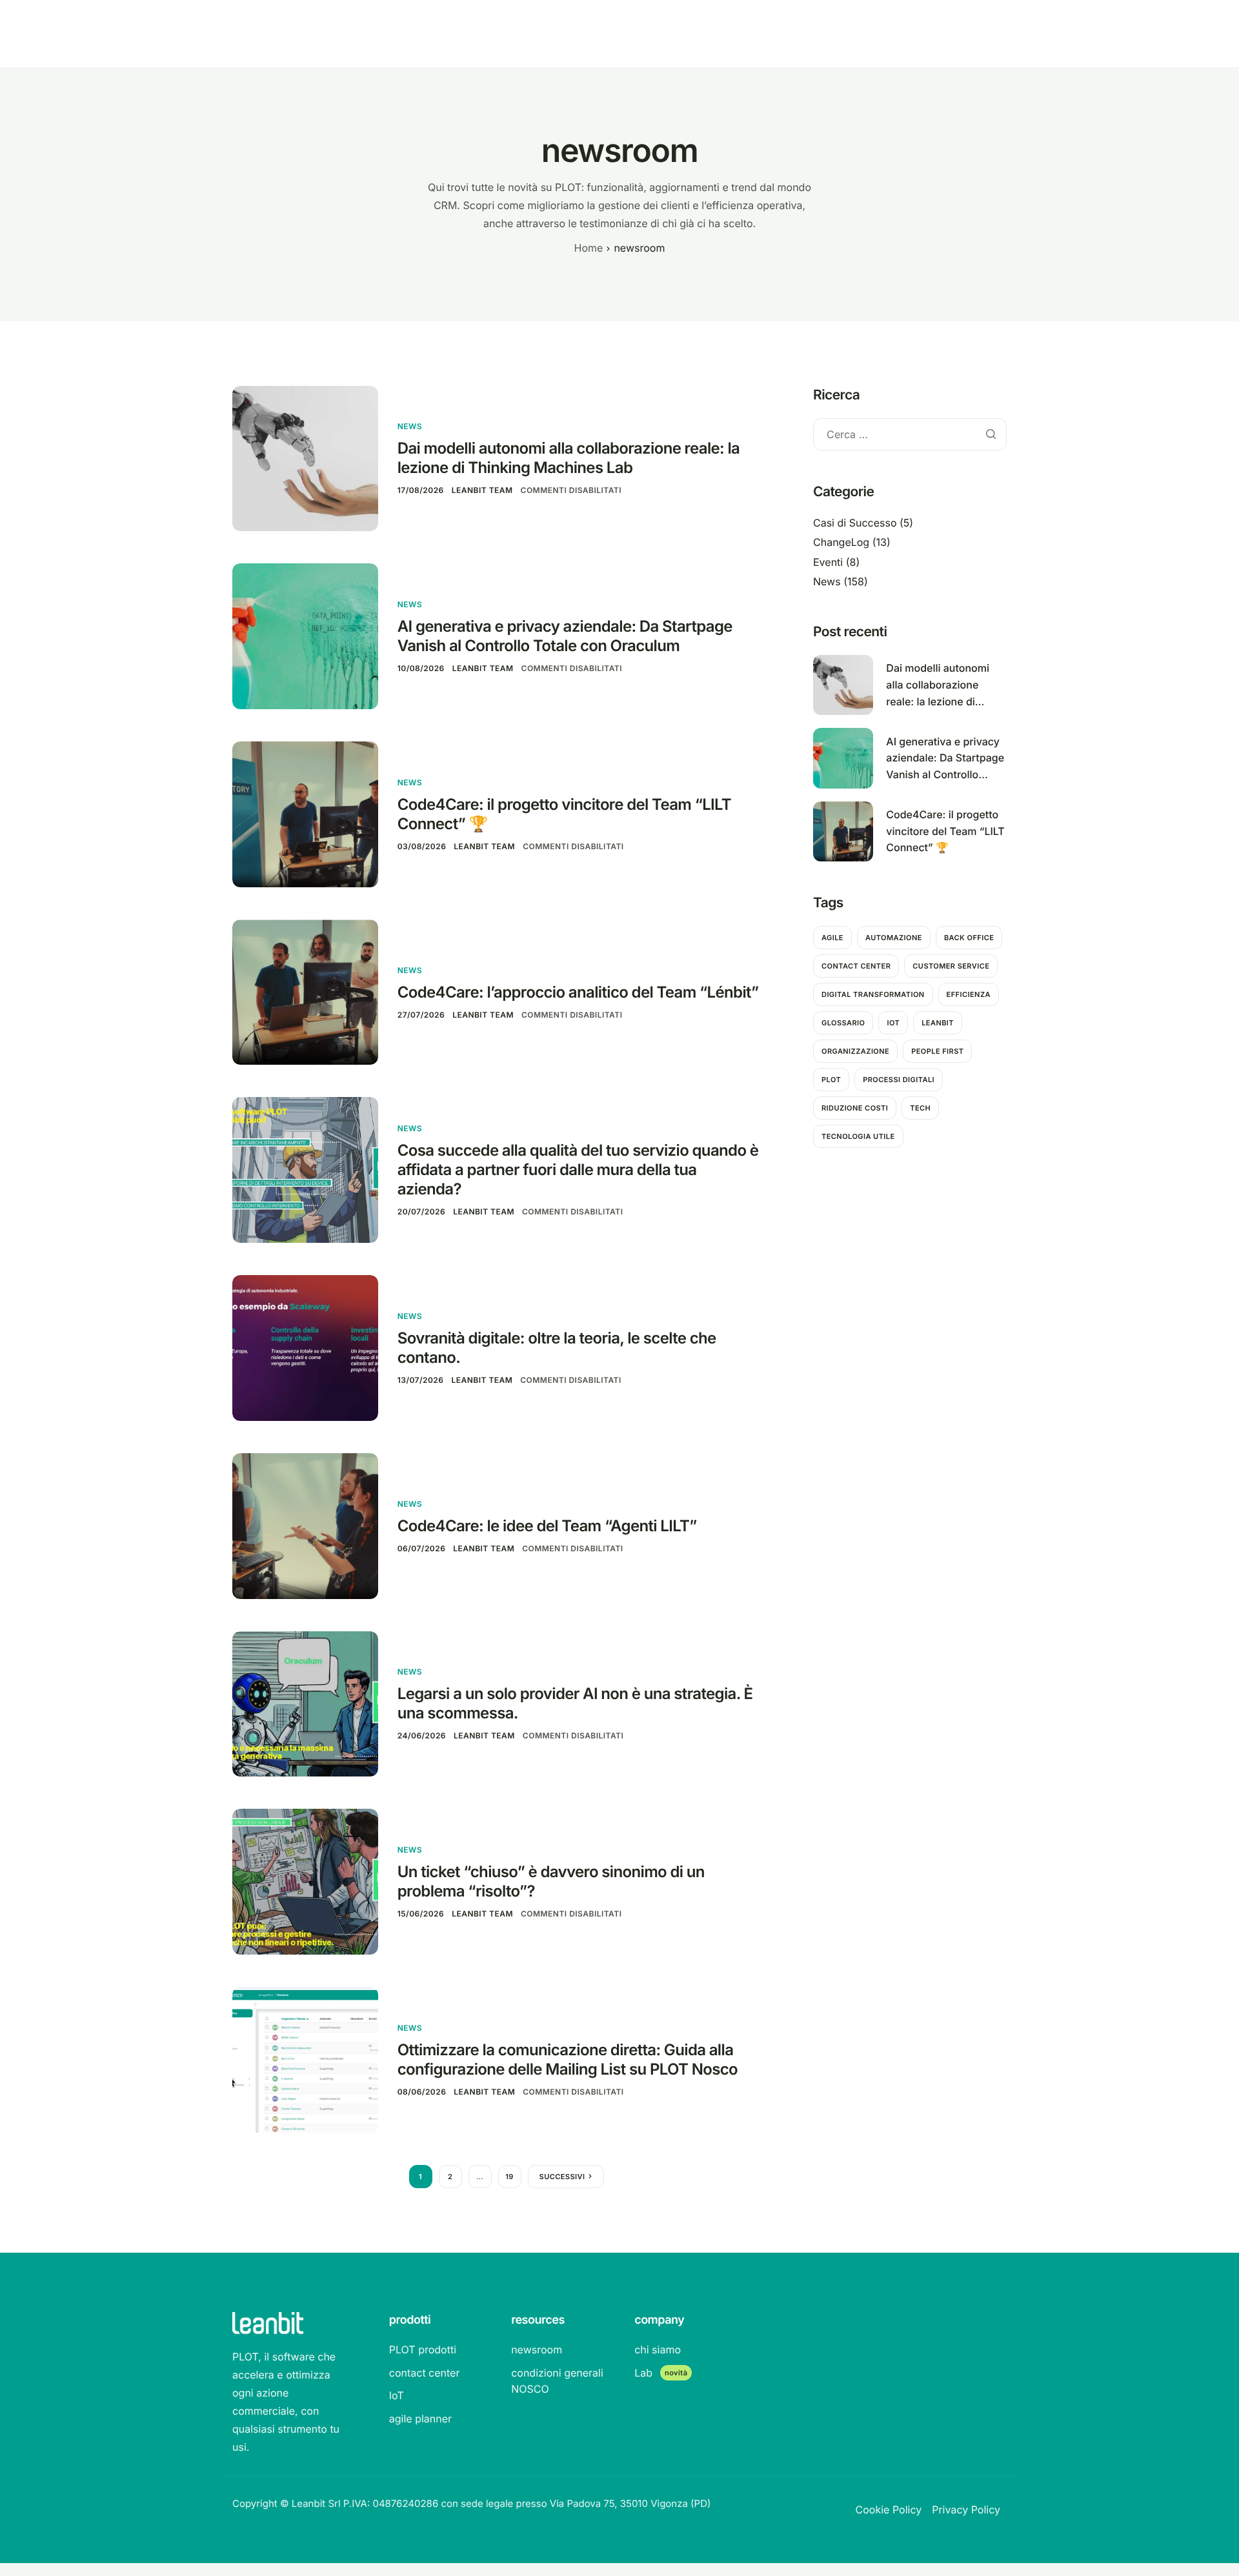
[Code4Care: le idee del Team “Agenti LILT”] (305, 1525)
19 (509, 2177)
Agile (832, 938)
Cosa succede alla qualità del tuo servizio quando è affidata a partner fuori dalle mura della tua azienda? (578, 1170)
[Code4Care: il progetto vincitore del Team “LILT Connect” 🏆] (305, 813)
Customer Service (951, 966)
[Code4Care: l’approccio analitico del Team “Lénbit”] (305, 991)
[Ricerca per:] (910, 435)
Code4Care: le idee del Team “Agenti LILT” (547, 1526)
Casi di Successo (855, 523)
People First (937, 1051)
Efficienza (969, 994)
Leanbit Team (482, 490)
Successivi (562, 2177)
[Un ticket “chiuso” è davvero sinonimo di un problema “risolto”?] (305, 1881)
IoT (893, 1023)
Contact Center (856, 966)
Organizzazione (855, 1051)
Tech (920, 1108)
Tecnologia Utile (858, 1136)
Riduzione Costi (855, 1108)
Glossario (843, 1023)
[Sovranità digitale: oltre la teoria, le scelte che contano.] (305, 1347)
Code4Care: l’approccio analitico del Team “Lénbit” (578, 992)
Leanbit (938, 1023)
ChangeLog (841, 542)
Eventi (828, 562)
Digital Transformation (873, 994)
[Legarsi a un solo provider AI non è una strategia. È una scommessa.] (305, 1703)
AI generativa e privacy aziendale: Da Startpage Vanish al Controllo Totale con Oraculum (565, 636)
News (410, 426)
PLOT (831, 1080)
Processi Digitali (899, 1080)
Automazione (894, 938)
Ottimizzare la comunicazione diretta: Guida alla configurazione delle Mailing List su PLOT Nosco (568, 2059)
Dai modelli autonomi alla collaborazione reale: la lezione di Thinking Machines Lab (569, 458)
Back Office (969, 938)
